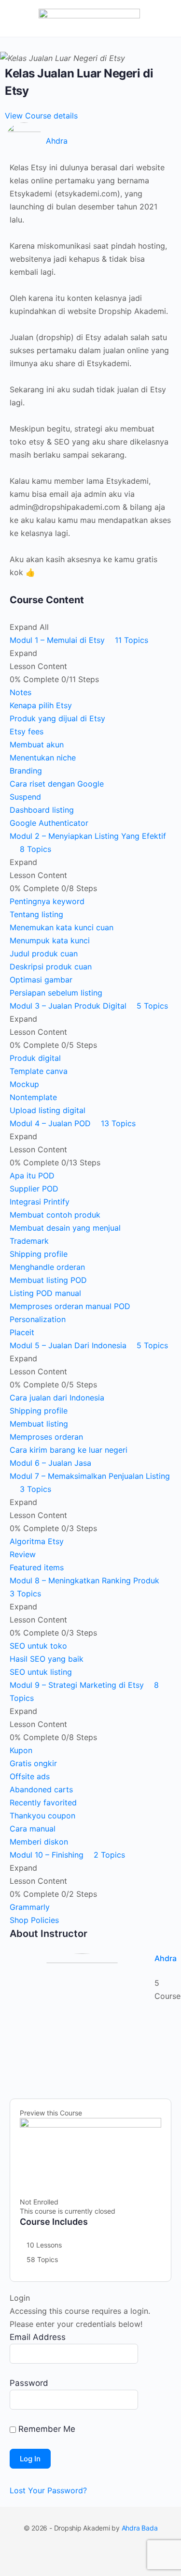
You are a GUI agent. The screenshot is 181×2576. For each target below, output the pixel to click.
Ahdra (166, 1958)
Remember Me (46, 2429)
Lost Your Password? (48, 2490)
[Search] (163, 18)
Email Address (38, 2337)
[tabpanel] (90, 370)
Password (29, 2383)
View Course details (42, 116)
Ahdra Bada (140, 2528)
